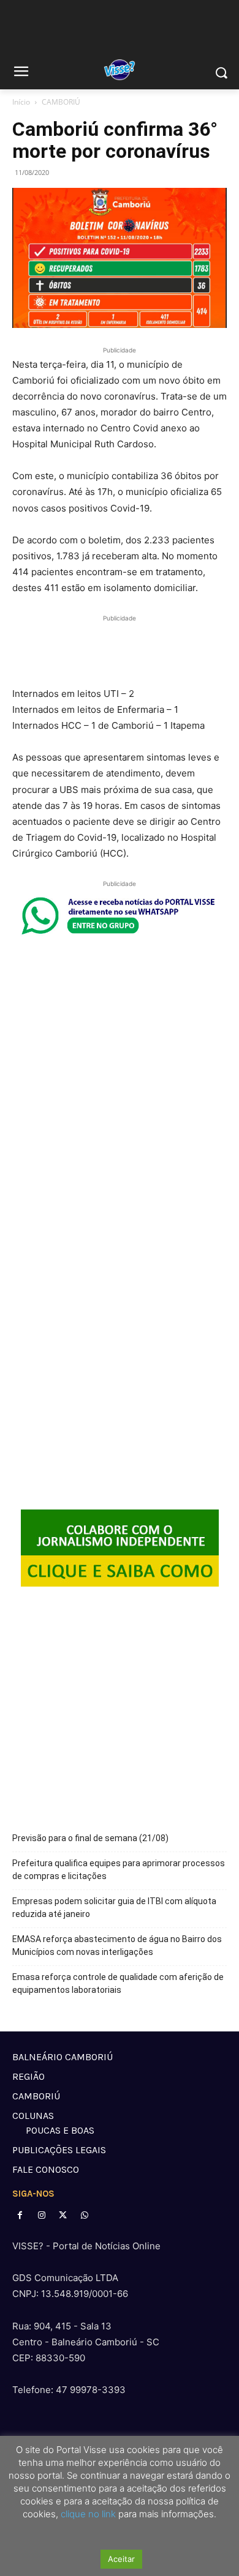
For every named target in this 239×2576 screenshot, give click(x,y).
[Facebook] (20, 2215)
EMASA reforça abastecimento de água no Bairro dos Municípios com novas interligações (117, 1945)
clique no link (87, 2514)
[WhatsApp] (85, 2215)
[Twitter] (63, 2215)
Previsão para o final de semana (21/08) (90, 1838)
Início (21, 102)
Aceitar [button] (121, 2559)
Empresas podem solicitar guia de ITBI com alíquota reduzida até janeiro (114, 1908)
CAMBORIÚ (61, 102)
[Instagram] (41, 2215)
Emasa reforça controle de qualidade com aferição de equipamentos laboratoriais (118, 1983)
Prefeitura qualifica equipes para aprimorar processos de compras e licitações (119, 1870)
